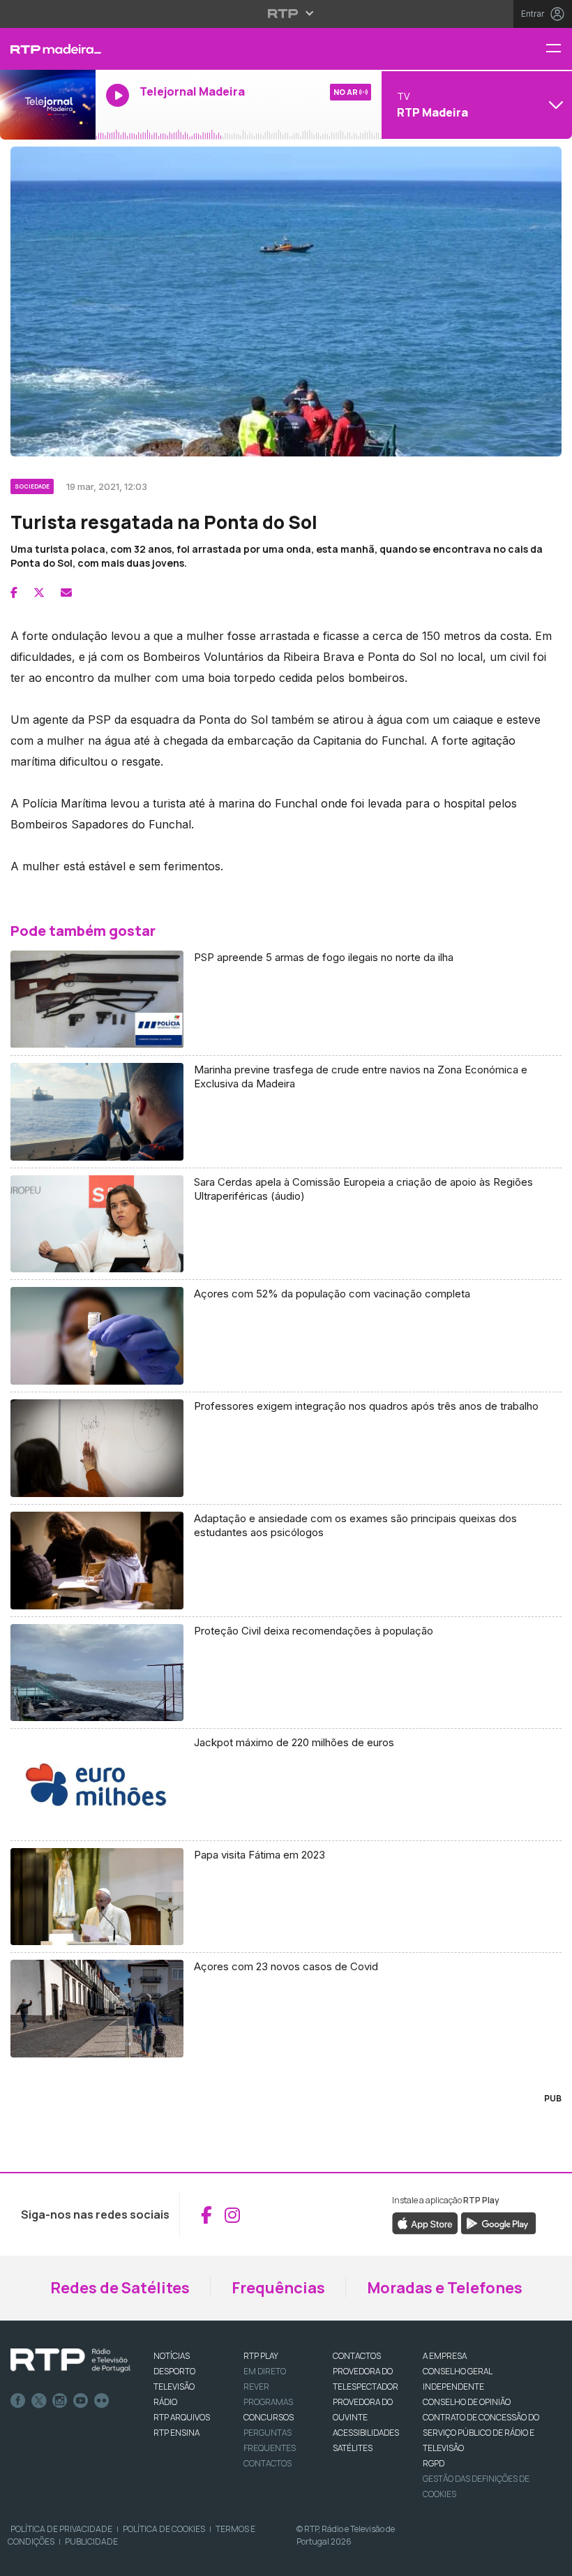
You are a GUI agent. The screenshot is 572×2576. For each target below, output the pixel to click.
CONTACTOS (357, 2356)
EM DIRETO (265, 2371)
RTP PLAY (261, 2356)
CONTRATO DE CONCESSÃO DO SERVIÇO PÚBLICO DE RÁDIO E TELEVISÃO (481, 2433)
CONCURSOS (269, 2417)
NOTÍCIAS (172, 2356)
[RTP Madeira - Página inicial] (48, 49)
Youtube (81, 2401)
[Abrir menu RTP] (286, 13)
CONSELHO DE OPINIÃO (467, 2402)
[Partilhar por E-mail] (66, 593)
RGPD (434, 2463)
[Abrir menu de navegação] (559, 49)
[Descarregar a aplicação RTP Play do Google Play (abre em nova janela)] (498, 2223)
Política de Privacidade (61, 2529)
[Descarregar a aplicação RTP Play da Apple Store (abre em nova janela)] (425, 2223)
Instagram (60, 2401)
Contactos (268, 2463)
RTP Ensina (176, 2433)
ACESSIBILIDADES (366, 2433)
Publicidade (91, 2541)
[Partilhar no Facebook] (14, 593)
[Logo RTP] (70, 2360)
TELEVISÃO (174, 2387)
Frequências (278, 2288)
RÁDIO (165, 2402)
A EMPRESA (445, 2356)
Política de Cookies (164, 2529)
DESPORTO (174, 2371)
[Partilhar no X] (39, 593)
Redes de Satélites (120, 2288)
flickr (102, 2401)
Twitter (39, 2401)
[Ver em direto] (48, 105)
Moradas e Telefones (445, 2288)
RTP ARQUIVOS (182, 2417)
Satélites (353, 2448)
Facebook (18, 2401)
